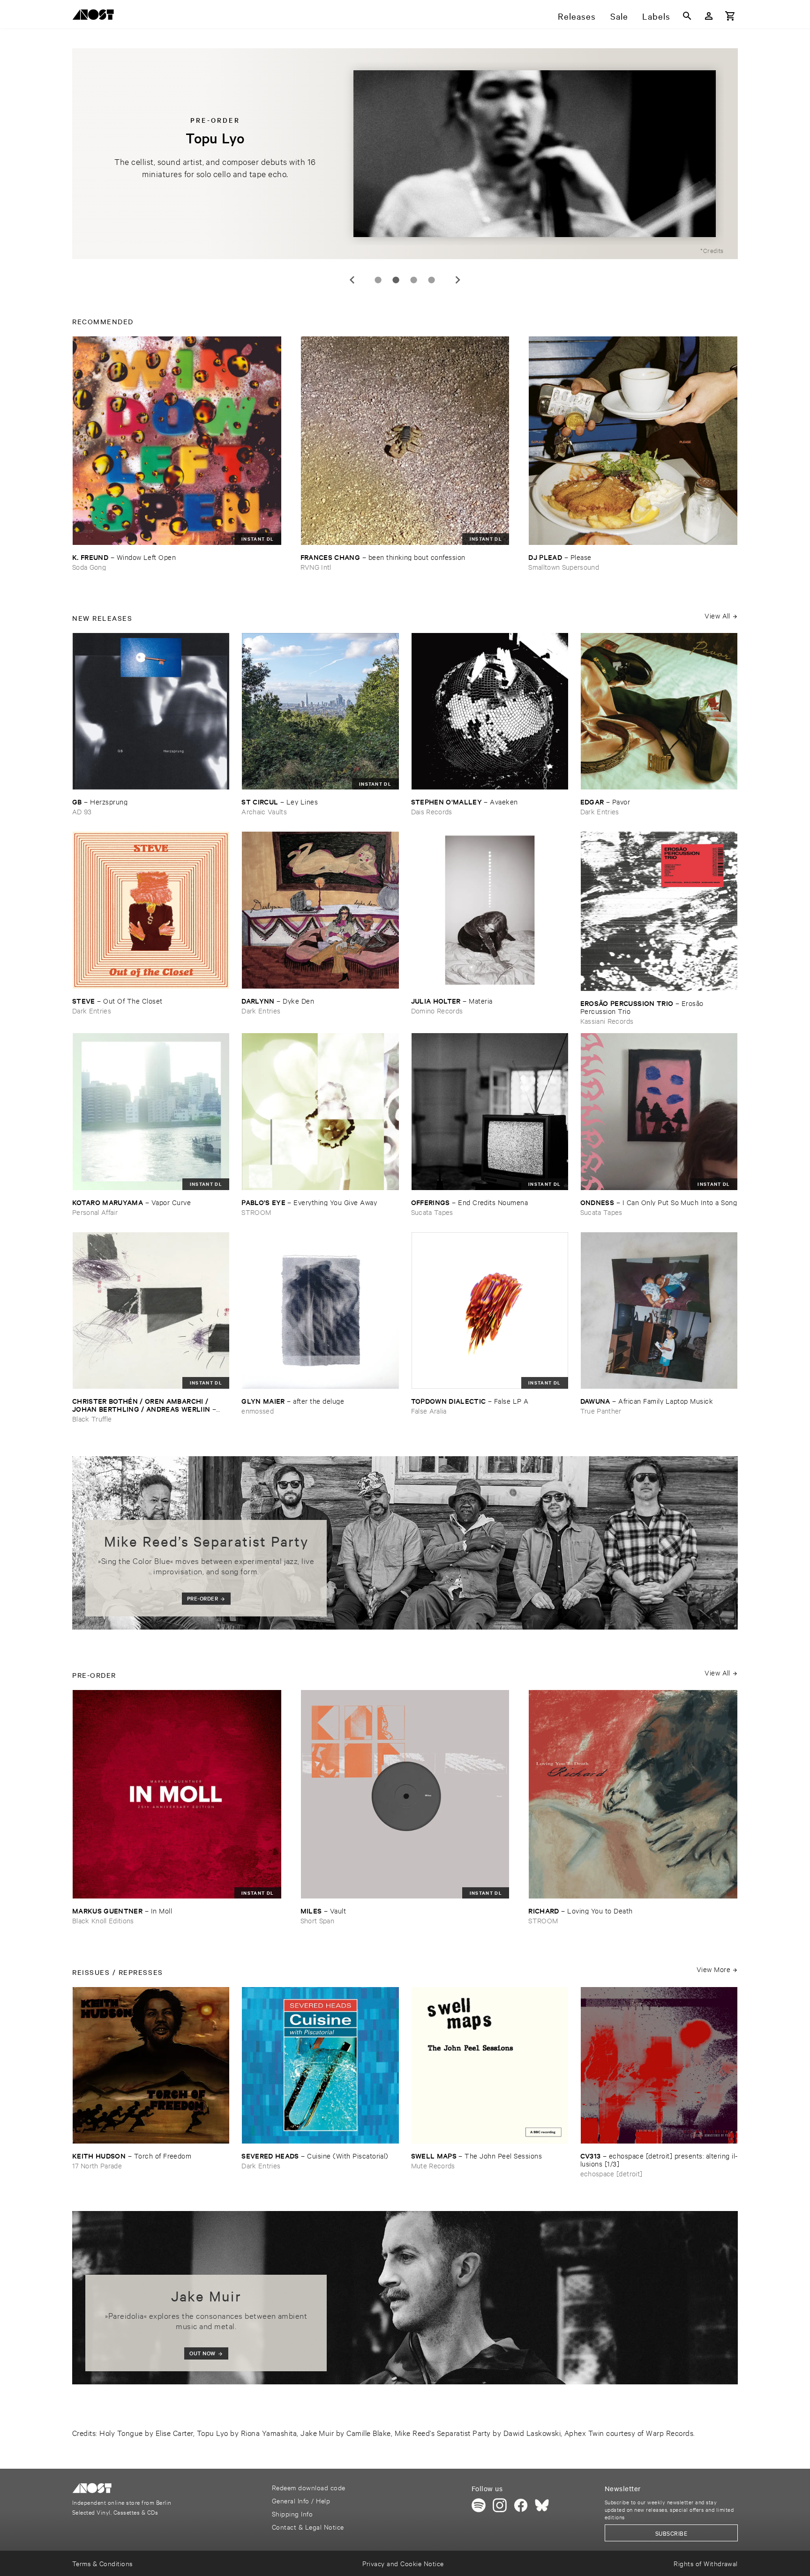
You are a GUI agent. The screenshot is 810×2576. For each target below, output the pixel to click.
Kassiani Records (607, 1021)
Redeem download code (309, 2487)
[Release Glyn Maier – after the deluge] (320, 1310)
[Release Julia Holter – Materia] (490, 910)
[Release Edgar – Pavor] (659, 711)
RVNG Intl (316, 567)
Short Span (317, 1920)
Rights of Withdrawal (706, 2563)
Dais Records (432, 811)
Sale (619, 16)
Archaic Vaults (264, 811)
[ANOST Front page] (96, 16)
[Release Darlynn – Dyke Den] (320, 910)
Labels (656, 16)
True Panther (601, 1411)
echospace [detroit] (611, 2173)
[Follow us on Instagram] (500, 2505)
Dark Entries (600, 811)
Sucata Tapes (432, 1212)
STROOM (256, 1212)
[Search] (687, 16)
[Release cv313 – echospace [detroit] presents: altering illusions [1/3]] (659, 2065)
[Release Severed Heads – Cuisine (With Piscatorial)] (320, 2065)
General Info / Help (301, 2500)
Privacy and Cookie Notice (403, 2563)
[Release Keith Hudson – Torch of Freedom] (151, 2065)
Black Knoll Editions (103, 1920)
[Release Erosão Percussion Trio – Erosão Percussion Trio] (659, 911)
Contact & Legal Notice (308, 2527)
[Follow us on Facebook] (521, 2505)
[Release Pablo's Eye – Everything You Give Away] (320, 1111)
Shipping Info (292, 2513)
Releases (577, 16)
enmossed (258, 1411)
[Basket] (730, 16)
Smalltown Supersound (564, 567)
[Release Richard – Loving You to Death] (633, 1794)
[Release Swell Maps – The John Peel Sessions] (490, 2065)
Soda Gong (89, 567)
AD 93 (82, 811)
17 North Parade (97, 2165)
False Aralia (429, 1411)
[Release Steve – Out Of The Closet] (151, 910)
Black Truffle (92, 1418)
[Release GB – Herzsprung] (151, 711)
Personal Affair (95, 1212)
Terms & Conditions (102, 2563)
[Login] (709, 16)
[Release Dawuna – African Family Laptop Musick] (659, 1310)
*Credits (712, 250)
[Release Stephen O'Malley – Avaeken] (490, 711)
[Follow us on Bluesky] (542, 2505)
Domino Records (437, 1010)
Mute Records (433, 2165)
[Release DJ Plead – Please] (633, 441)
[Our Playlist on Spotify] (479, 2505)
